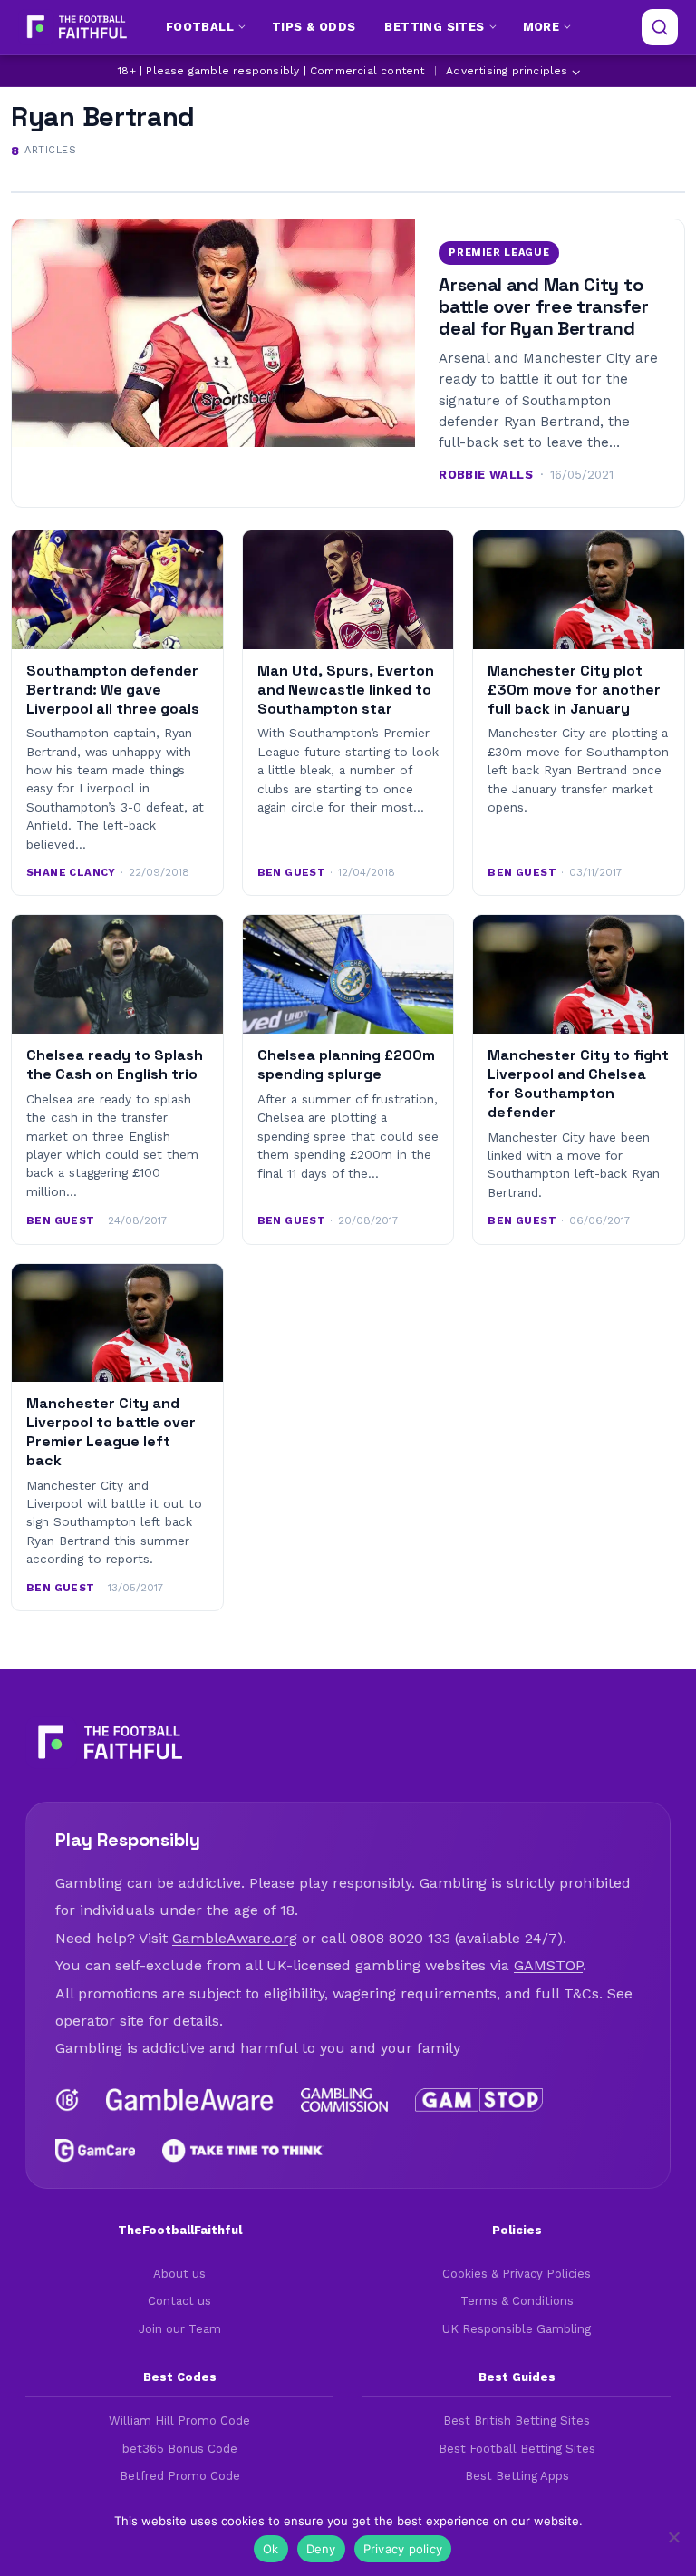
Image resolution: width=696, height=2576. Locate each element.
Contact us (179, 2301)
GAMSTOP (548, 1965)
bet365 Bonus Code (180, 2449)
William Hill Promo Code (179, 2420)
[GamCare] (95, 2151)
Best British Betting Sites (517, 2420)
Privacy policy (403, 2549)
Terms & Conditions (517, 2301)
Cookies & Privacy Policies (517, 2274)
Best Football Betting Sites (517, 2449)
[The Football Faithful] (75, 27)
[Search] (660, 27)
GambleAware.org (235, 1938)
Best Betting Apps (517, 2476)
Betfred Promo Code (180, 2476)
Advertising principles (507, 71)
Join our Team (180, 2329)
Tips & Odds (314, 27)
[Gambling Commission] (345, 2100)
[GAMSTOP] (479, 2100)
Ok (271, 2549)
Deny (321, 2549)
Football (200, 27)
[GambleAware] (190, 2100)
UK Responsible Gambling (517, 2329)
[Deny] (673, 2537)
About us (179, 2274)
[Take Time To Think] (243, 2151)
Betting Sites (434, 27)
